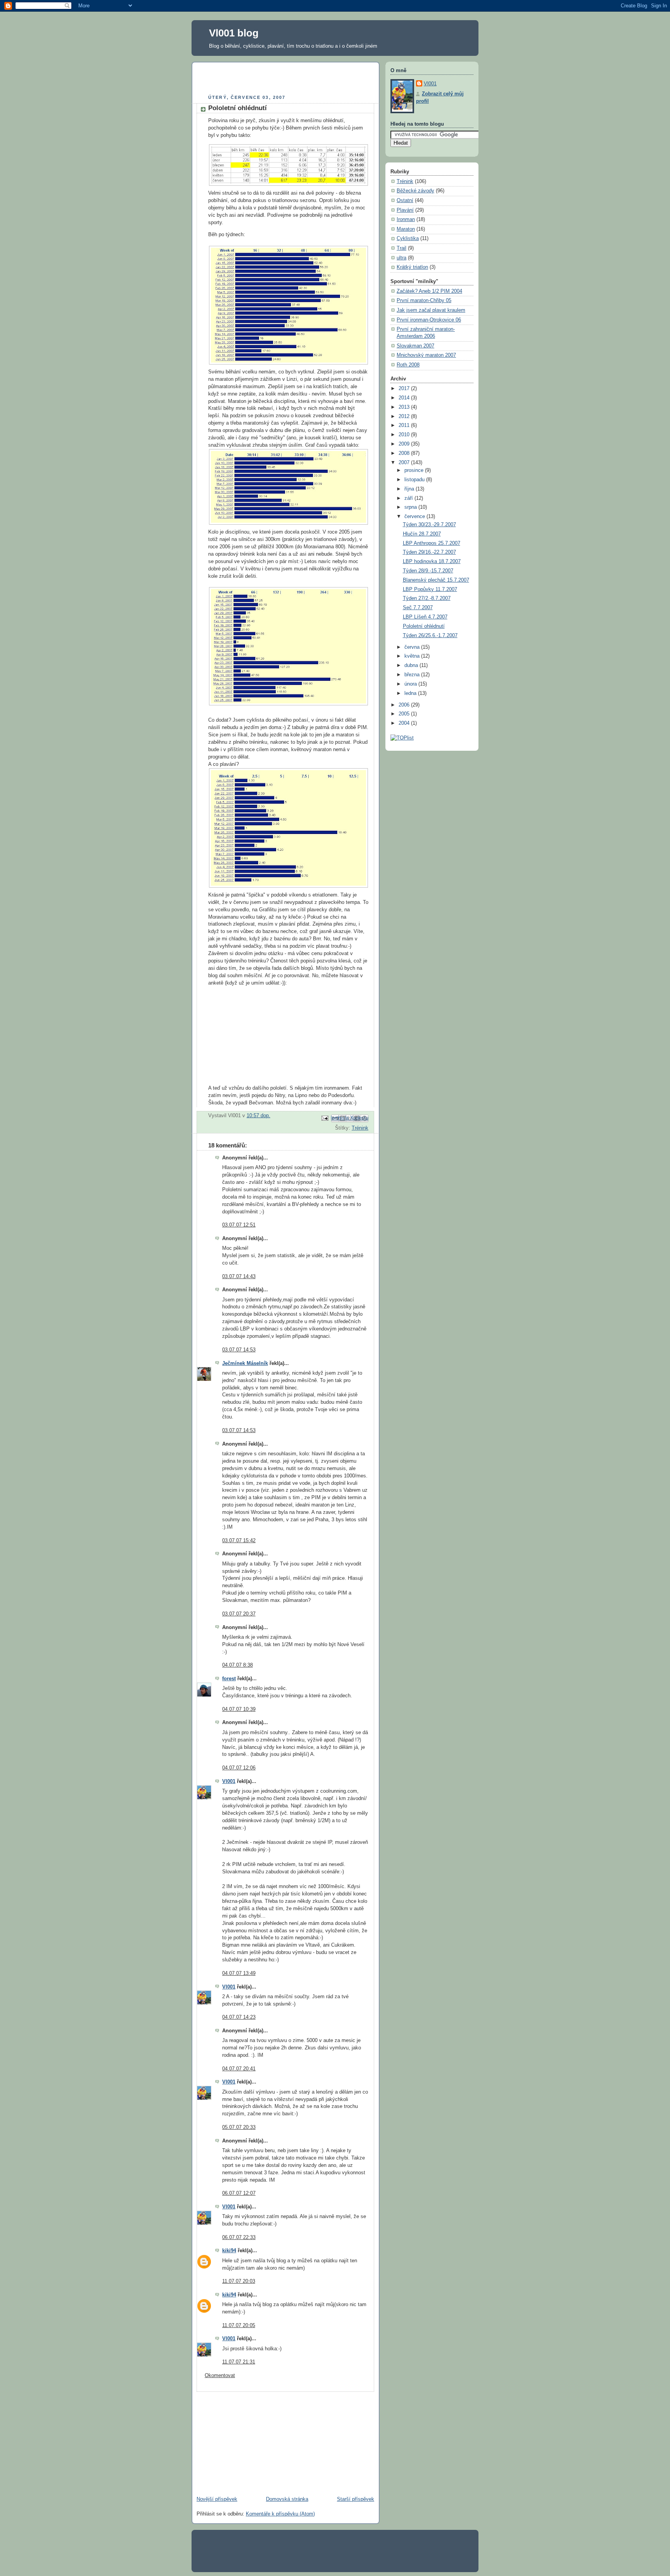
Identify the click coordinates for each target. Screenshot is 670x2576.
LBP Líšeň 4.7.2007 (425, 617)
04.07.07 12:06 (239, 1768)
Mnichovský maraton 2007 (426, 355)
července (415, 517)
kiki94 (229, 2251)
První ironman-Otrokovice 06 (429, 320)
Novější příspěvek (217, 2499)
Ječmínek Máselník (245, 1363)
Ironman (406, 219)
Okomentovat (220, 2376)
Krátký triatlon (412, 267)
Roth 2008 (408, 365)
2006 (405, 705)
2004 (405, 723)
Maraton (406, 229)
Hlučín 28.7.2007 (422, 534)
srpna (411, 507)
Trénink (360, 1128)
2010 (405, 435)
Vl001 (229, 1781)
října (410, 489)
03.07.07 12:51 (239, 1225)
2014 (405, 398)
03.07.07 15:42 (239, 1541)
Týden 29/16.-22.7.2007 (429, 552)
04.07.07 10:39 (239, 1709)
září (409, 498)
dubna (412, 665)
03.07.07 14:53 (239, 1350)
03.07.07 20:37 (239, 1614)
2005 (405, 714)
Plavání (405, 210)
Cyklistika (408, 238)
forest (229, 1679)
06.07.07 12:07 (239, 2193)
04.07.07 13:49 (239, 1973)
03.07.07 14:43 (239, 1277)
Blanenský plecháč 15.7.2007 (436, 580)
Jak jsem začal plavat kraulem (431, 310)
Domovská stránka (287, 2499)
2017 (405, 389)
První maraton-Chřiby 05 (424, 301)
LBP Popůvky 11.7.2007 (430, 589)
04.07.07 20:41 (239, 2069)
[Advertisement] (287, 79)
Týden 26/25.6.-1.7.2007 (430, 636)
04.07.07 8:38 (237, 1665)
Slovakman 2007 (415, 346)
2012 (405, 416)
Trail (401, 248)
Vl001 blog (234, 33)
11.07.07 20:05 (239, 2325)
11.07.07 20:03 (239, 2281)
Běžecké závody (415, 191)
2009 (405, 444)
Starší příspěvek (356, 2499)
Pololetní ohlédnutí (424, 626)
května (413, 656)
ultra (401, 258)
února (411, 684)
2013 (405, 407)
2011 (405, 425)
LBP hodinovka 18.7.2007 (432, 562)
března (413, 675)
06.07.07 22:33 (239, 2237)
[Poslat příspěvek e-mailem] (325, 1118)
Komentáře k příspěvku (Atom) (280, 2514)
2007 (405, 463)
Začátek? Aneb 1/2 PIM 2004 (429, 291)
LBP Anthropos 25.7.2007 (432, 543)
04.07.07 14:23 (239, 2017)
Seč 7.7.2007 (418, 608)
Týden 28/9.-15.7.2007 (428, 571)
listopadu (415, 480)
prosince (415, 470)
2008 (405, 453)
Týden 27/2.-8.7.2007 (427, 598)
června (413, 647)
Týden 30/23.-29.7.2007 (429, 525)
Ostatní (405, 200)
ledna (411, 693)
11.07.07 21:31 (239, 2362)
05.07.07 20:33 (239, 2127)
